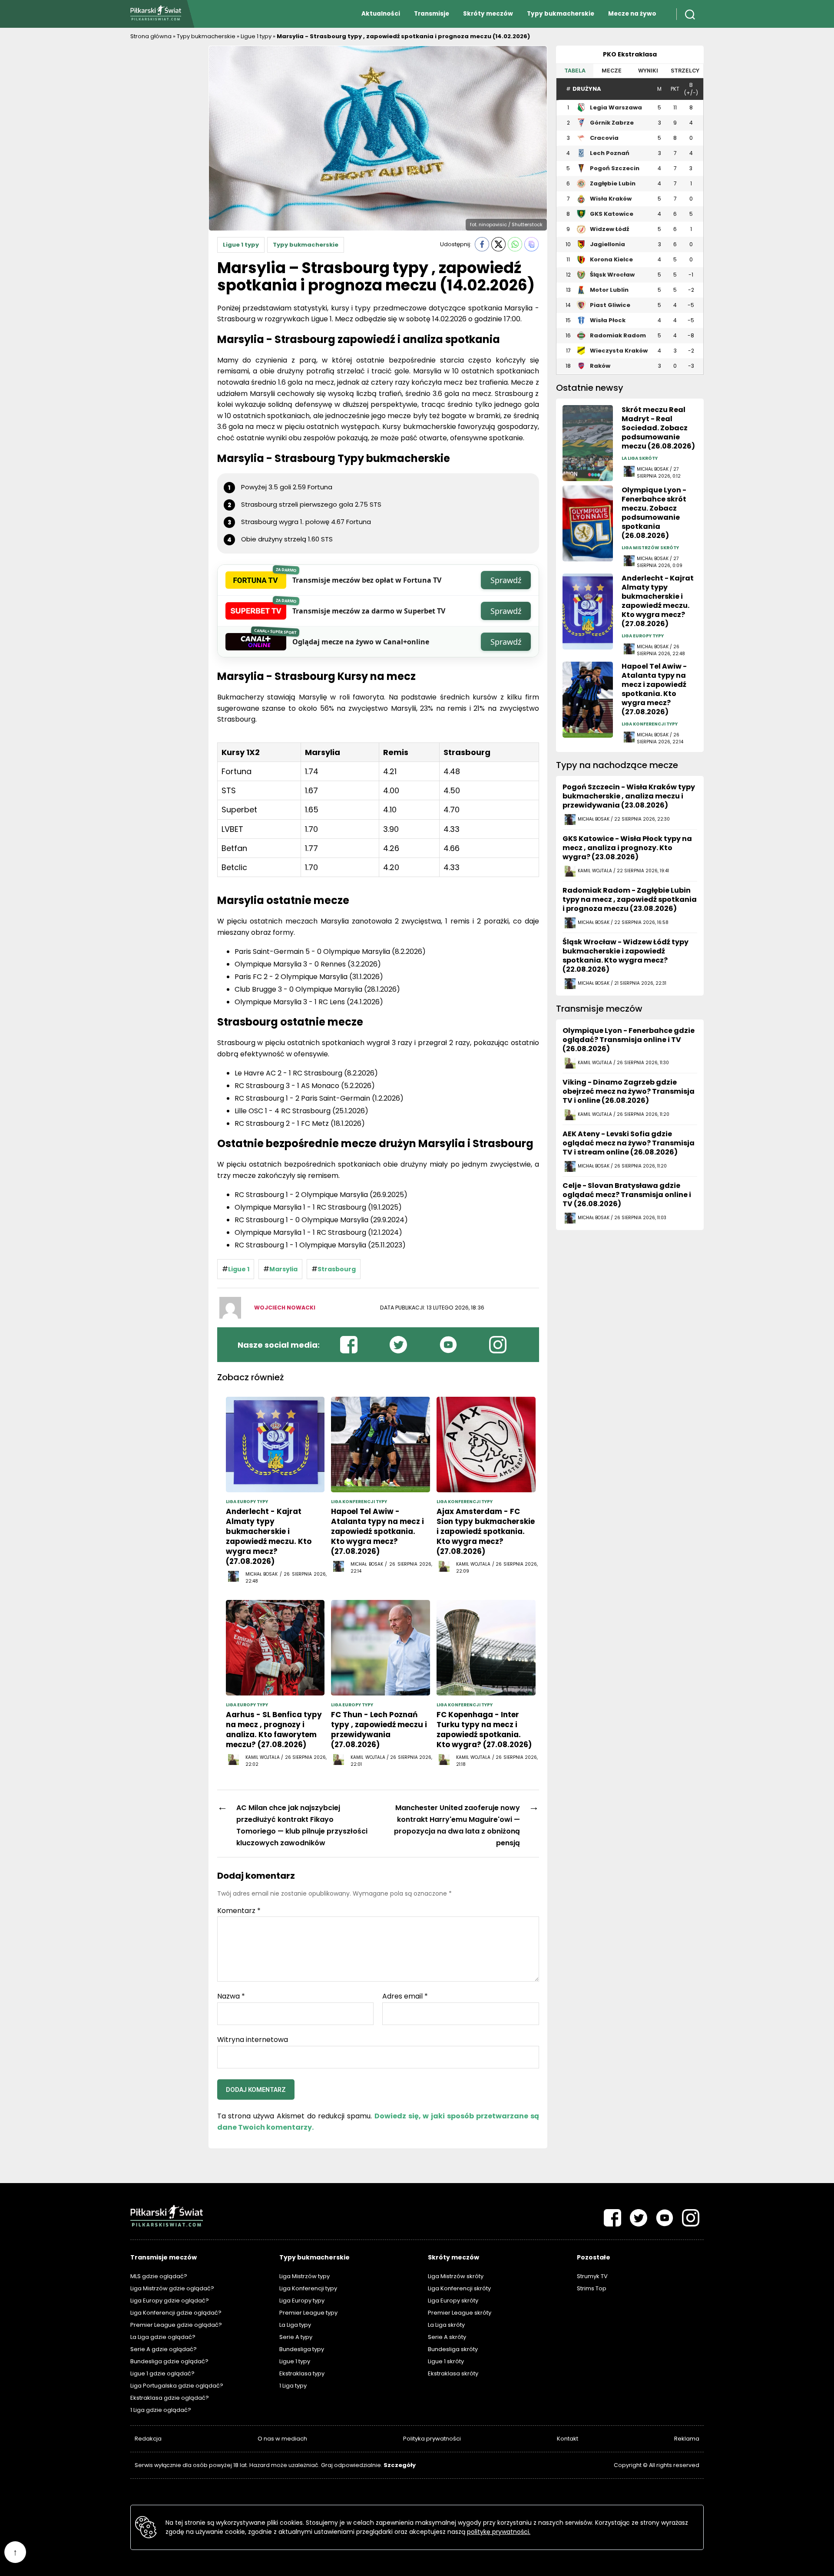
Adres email (405, 1996)
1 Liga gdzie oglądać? (161, 2410)
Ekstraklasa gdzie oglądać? (170, 2398)
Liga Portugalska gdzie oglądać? (177, 2386)
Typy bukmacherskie (561, 14)
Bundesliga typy (302, 2349)
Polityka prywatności (432, 2439)
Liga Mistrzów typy (304, 2276)
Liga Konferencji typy (308, 2288)
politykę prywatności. (499, 2532)
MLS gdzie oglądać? (159, 2276)
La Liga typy (295, 2325)
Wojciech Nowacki (285, 1308)
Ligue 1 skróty (446, 2361)
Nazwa (231, 1996)
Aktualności (381, 14)
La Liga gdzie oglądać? (163, 2337)
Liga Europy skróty (453, 2301)
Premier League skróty (460, 2313)
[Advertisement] (165, 176)
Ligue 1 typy (256, 36)
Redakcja (148, 2439)
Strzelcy (685, 71)
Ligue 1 (239, 1269)
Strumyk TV (592, 2276)
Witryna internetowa (253, 2039)
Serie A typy (296, 2337)
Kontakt (568, 2439)
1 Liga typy (293, 2386)
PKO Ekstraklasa (630, 54)
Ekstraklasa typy (302, 2373)
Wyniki (648, 71)
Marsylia (283, 1269)
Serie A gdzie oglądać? (164, 2349)
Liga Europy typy (302, 2301)
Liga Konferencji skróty (459, 2288)
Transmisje (432, 14)
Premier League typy (308, 2313)
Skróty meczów (488, 14)
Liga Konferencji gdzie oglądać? (176, 2313)
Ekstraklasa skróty (453, 2373)
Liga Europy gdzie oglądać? (170, 2301)
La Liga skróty (446, 2325)
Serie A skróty (447, 2337)
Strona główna (151, 36)
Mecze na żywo (632, 14)
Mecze (612, 71)
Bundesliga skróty (453, 2349)
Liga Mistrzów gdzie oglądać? (172, 2288)
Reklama (687, 2439)
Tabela (575, 71)
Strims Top (592, 2288)
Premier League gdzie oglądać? (176, 2325)
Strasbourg (337, 1269)
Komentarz (239, 1911)
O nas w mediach (282, 2439)
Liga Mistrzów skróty (456, 2276)
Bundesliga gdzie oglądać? (169, 2361)
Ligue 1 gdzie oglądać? (162, 2373)
